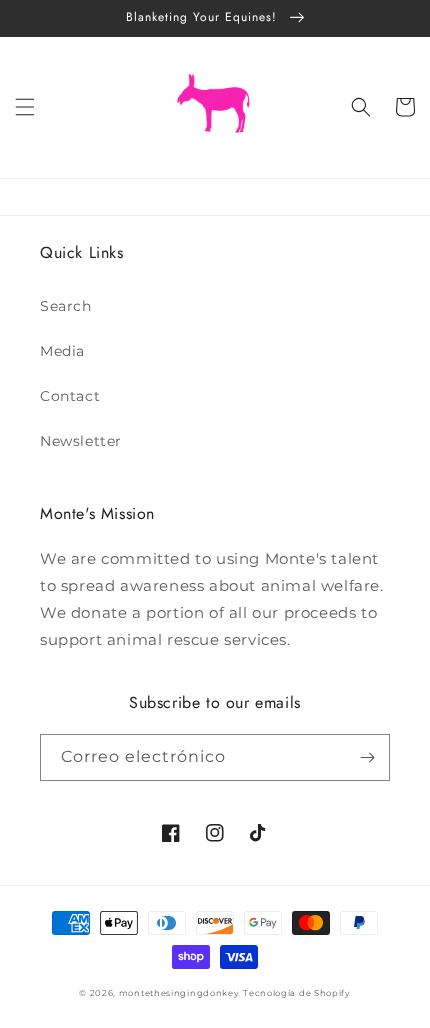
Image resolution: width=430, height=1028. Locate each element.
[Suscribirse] (367, 757)
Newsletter (81, 441)
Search (66, 306)
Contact (70, 396)
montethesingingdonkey (179, 993)
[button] (25, 107)
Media (62, 351)
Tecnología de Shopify (297, 993)
